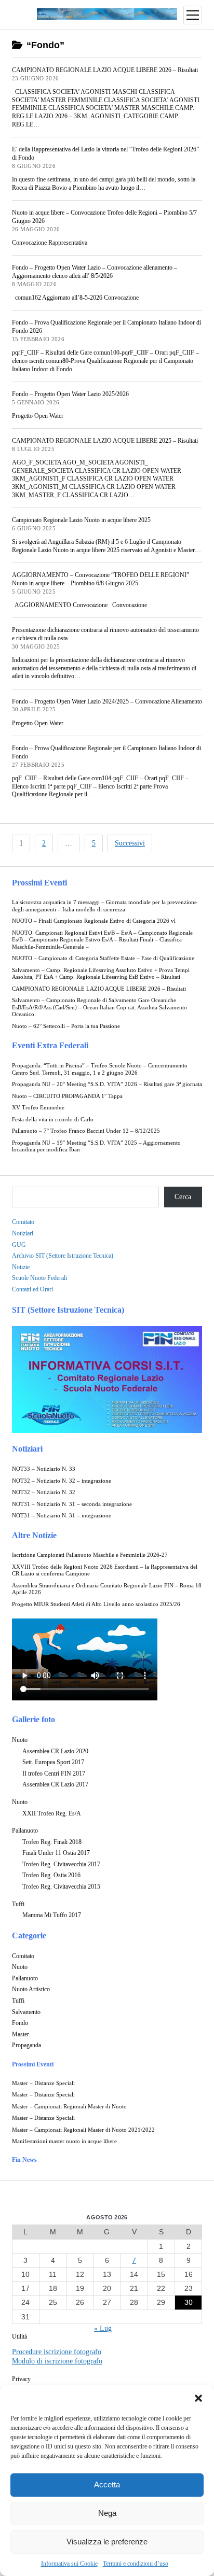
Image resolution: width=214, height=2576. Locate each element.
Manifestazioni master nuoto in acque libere (64, 2141)
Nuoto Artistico (31, 1989)
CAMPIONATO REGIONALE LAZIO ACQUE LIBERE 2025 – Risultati (105, 441)
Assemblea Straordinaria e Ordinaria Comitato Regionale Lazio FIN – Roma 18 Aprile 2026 (107, 1589)
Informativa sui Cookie (69, 2564)
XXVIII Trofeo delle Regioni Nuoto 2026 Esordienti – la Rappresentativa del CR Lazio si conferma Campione (105, 1571)
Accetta (107, 2484)
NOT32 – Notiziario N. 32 (44, 1492)
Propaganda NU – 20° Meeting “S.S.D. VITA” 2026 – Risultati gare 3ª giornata (107, 1084)
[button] (198, 2398)
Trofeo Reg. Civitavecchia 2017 (61, 1864)
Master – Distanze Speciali (43, 2083)
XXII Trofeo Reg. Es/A (52, 1813)
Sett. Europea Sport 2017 (53, 1762)
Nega (107, 2513)
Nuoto (20, 1740)
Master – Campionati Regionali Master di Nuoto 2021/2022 (83, 2130)
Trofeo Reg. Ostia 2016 (51, 1875)
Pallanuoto (25, 1831)
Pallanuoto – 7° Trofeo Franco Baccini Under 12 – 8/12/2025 (86, 1131)
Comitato (23, 1222)
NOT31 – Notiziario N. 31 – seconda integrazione (72, 1504)
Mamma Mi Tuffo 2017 (52, 1915)
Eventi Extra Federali (50, 1045)
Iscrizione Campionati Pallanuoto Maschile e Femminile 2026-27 (90, 1555)
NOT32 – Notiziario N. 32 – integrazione (62, 1481)
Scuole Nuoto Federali (39, 1278)
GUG (19, 1245)
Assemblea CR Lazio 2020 (55, 1751)
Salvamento (26, 2012)
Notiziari (23, 1233)
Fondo (20, 2023)
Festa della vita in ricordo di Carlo (53, 1120)
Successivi (130, 843)
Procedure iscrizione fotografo (57, 2352)
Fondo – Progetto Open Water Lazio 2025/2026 (70, 394)
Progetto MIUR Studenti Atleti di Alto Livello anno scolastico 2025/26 (96, 1604)
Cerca (183, 1197)
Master (21, 2034)
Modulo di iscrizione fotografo (57, 2361)
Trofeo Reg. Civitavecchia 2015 (61, 1887)
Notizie (21, 1267)
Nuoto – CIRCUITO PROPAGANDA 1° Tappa (67, 1096)
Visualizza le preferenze (107, 2542)
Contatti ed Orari (32, 1289)
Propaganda (26, 2045)
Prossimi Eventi (39, 883)
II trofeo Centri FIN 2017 (54, 1773)
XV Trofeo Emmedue (38, 1108)
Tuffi (18, 1904)
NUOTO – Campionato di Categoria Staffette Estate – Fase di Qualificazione (103, 958)
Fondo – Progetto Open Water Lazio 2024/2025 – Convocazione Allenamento (107, 701)
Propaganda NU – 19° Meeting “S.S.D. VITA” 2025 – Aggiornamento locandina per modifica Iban (96, 1146)
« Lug (103, 2328)
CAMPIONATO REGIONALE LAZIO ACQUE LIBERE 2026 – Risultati (99, 989)
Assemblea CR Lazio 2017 (55, 1784)
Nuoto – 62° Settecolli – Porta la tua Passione (66, 1026)
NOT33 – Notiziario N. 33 (44, 1469)
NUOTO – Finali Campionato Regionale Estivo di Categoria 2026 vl (94, 921)
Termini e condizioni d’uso (136, 2564)
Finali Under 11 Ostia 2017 (56, 1853)
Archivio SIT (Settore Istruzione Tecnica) (63, 1256)
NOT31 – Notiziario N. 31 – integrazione (62, 1516)
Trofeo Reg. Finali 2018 (52, 1842)
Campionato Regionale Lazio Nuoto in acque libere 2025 (81, 520)
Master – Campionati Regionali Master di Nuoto (69, 2107)
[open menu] (193, 15)
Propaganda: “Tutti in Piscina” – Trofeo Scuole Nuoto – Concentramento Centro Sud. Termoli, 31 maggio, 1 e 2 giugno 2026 (100, 1069)
